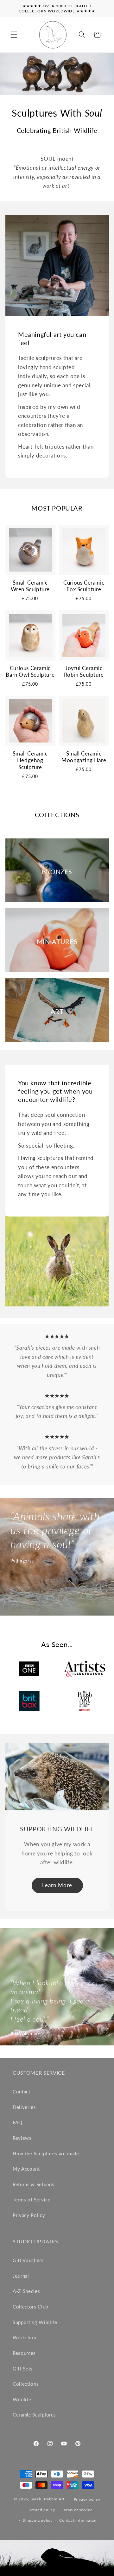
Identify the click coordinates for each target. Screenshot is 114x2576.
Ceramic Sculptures (34, 2415)
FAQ (18, 2122)
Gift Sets (23, 2369)
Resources (24, 2353)
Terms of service (77, 2510)
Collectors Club (30, 2307)
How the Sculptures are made (46, 2153)
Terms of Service (32, 2200)
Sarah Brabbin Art (48, 2499)
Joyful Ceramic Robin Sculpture (84, 671)
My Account (26, 2169)
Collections (26, 2384)
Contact (22, 2091)
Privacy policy (87, 2499)
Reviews (22, 2138)
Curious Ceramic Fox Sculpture (84, 586)
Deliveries (24, 2107)
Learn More (57, 1885)
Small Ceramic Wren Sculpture (30, 586)
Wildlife (22, 2399)
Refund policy (42, 2510)
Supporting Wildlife (35, 2322)
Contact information (79, 2520)
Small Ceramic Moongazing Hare (84, 757)
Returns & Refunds (33, 2184)
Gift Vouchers (28, 2260)
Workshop (24, 2337)
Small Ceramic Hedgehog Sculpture (30, 760)
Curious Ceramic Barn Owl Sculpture (30, 671)
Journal (21, 2276)
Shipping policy (38, 2520)
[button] (14, 35)
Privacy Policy (29, 2215)
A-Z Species (26, 2291)
